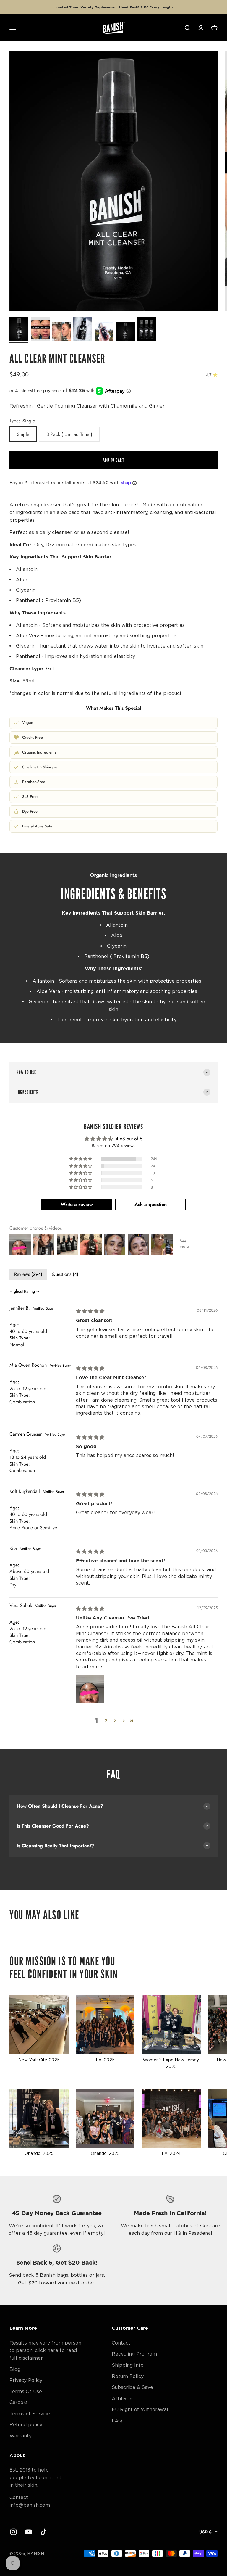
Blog (15, 2369)
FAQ (117, 2421)
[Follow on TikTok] (44, 2532)
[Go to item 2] (40, 330)
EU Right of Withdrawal (140, 2409)
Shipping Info (128, 2365)
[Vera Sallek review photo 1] (90, 1689)
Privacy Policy (26, 2380)
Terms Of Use (26, 2391)
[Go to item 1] (19, 330)
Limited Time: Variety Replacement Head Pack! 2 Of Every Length (113, 7)
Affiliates (123, 2398)
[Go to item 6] (125, 332)
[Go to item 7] (147, 330)
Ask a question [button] (151, 1204)
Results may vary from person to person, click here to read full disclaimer (45, 2350)
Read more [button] (89, 1667)
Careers (19, 2402)
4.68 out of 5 (129, 1139)
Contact (121, 2343)
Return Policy (128, 2376)
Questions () (65, 1274)
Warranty (21, 2436)
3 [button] (115, 1721)
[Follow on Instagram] (13, 2532)
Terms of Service (30, 2414)
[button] (81, 1159)
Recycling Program (134, 2354)
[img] (90, 1311)
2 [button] (106, 1721)
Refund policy (26, 2424)
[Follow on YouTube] (29, 2532)
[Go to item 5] (104, 332)
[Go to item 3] (61, 332)
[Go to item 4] (83, 330)
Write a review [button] (77, 1204)
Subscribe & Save (132, 2387)
